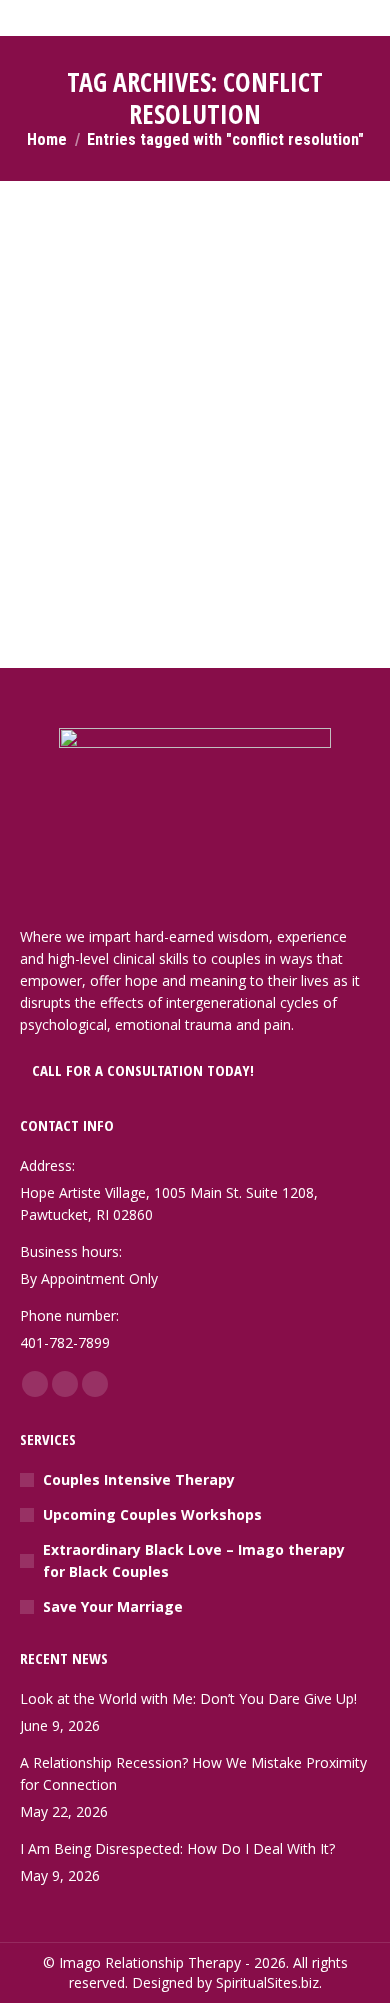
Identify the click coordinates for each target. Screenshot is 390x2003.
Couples (71, 350)
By (144, 350)
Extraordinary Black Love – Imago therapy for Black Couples (194, 1560)
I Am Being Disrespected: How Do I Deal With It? (177, 1848)
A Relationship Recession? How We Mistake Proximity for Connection (193, 1773)
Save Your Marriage (113, 1606)
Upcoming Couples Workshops (152, 1514)
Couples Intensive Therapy (139, 1479)
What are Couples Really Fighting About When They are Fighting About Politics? (191, 301)
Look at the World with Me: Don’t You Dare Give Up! (188, 1698)
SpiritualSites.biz (267, 1982)
